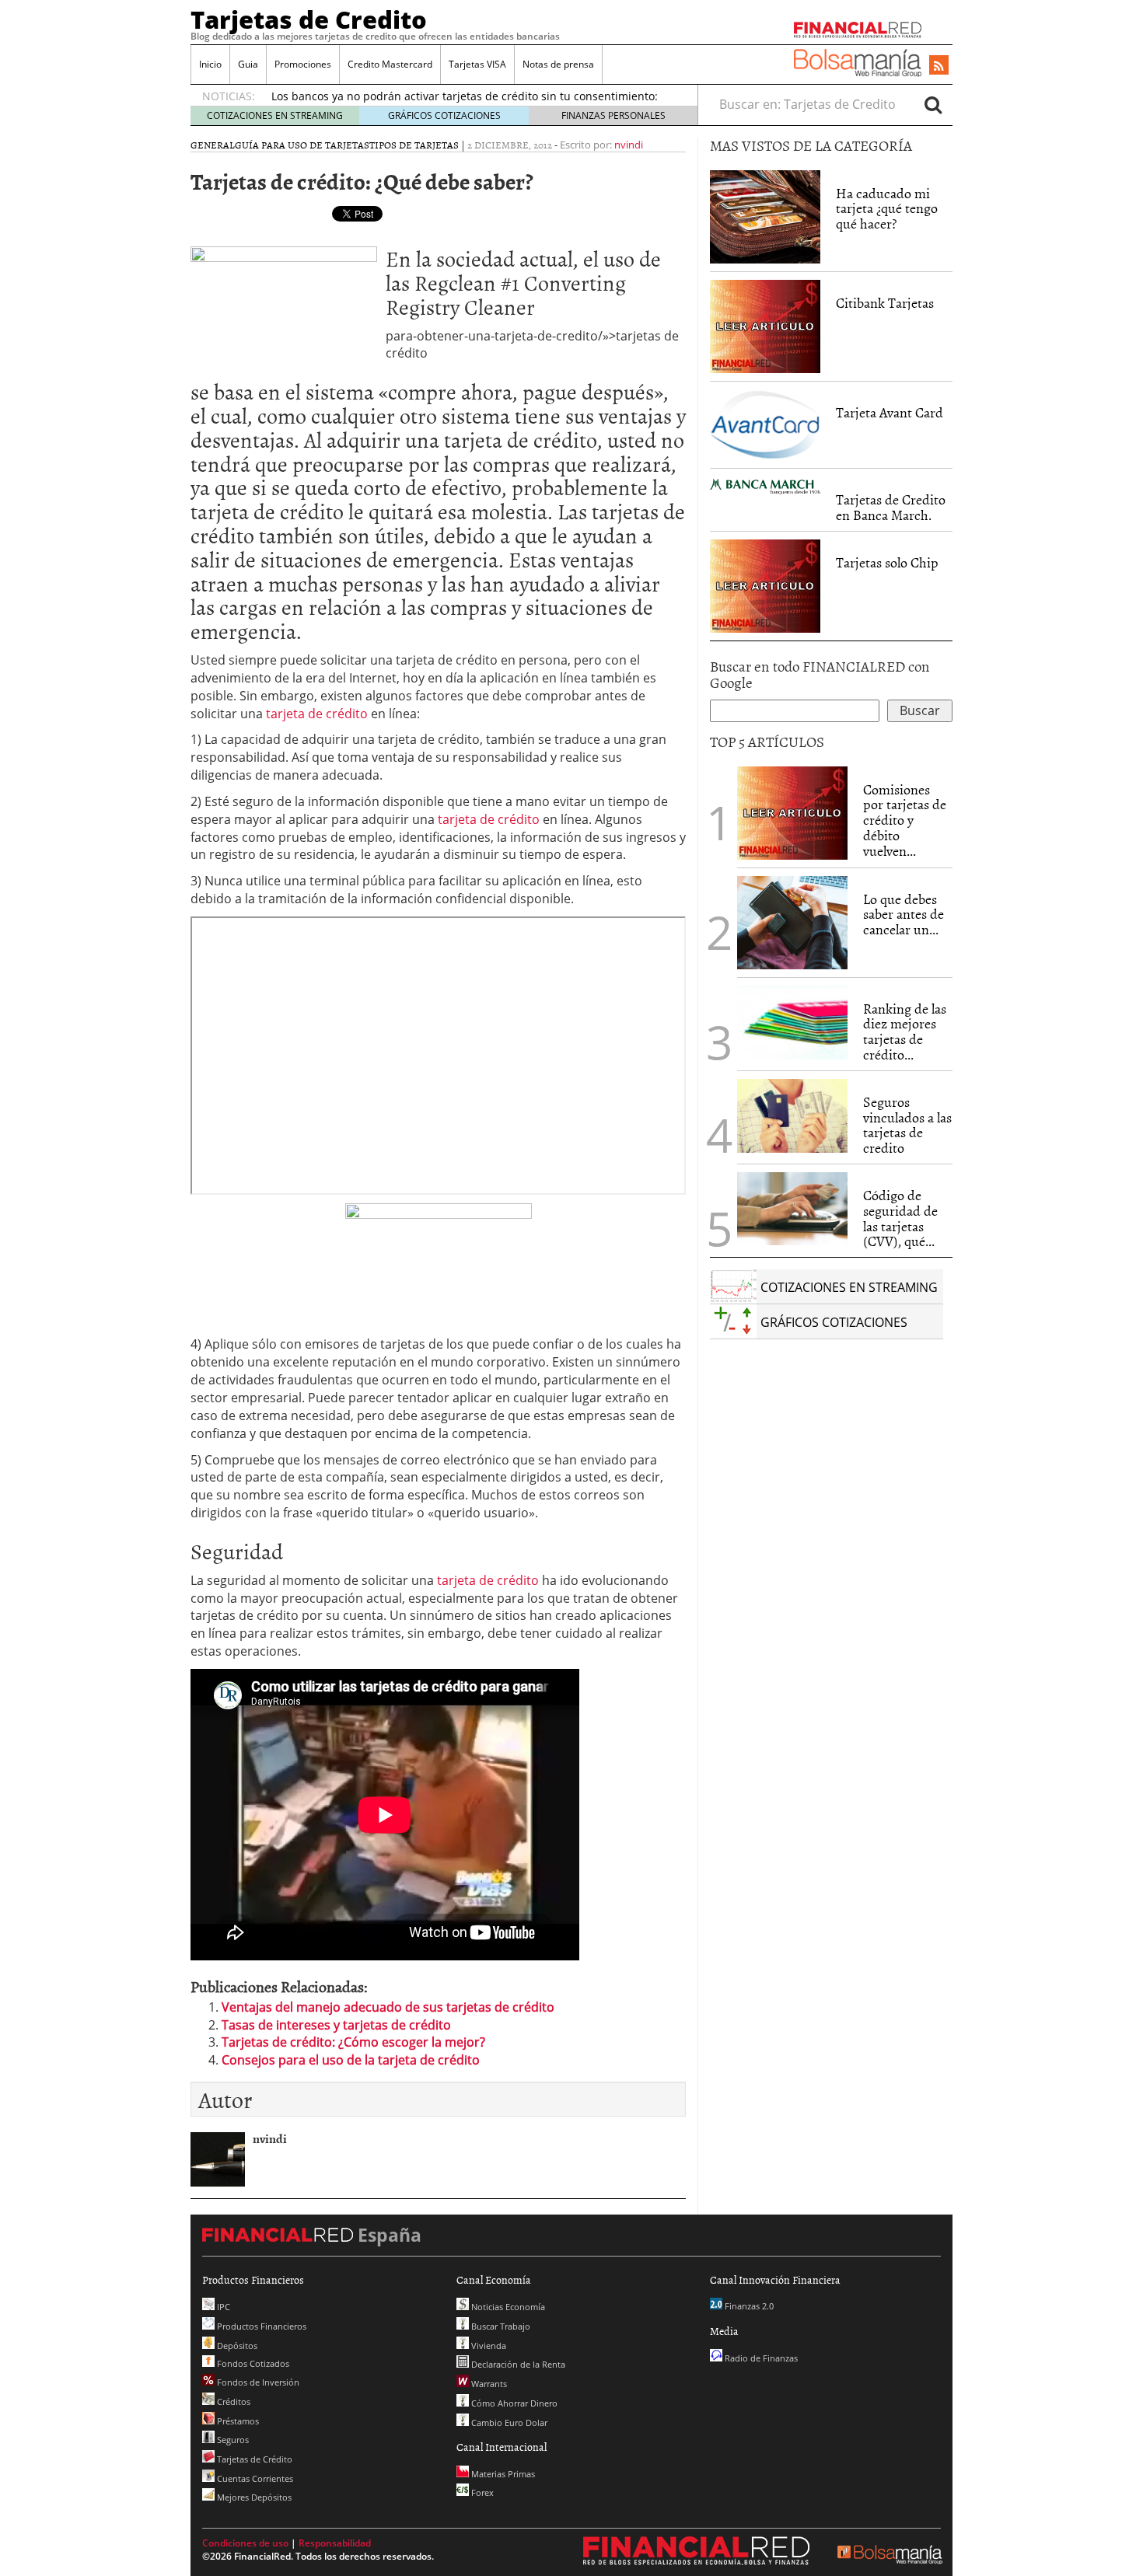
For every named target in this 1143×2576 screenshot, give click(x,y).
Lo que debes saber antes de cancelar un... (904, 915)
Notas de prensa (558, 64)
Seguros (232, 2440)
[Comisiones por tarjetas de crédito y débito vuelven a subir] (792, 812)
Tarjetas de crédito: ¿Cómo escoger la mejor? (353, 2042)
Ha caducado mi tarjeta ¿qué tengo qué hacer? (887, 209)
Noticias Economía (507, 2307)
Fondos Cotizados (252, 2363)
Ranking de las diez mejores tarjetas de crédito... (905, 1031)
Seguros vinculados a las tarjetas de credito (907, 1125)
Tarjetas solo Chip (887, 562)
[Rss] (939, 66)
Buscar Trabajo (500, 2326)
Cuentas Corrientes (254, 2478)
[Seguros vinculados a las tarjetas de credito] (792, 1116)
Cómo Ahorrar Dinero (513, 2403)
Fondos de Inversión (257, 2382)
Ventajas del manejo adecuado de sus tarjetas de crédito (388, 2007)
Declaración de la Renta (517, 2364)
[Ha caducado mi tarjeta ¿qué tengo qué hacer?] (765, 217)
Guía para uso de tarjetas (302, 145)
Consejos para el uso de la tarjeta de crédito (351, 2060)
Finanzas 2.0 (748, 2306)
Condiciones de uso (245, 2543)
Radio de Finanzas (760, 2358)
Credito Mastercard (390, 64)
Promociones (303, 64)
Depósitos (236, 2346)
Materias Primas (502, 2474)
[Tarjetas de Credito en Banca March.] (765, 485)
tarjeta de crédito (318, 714)
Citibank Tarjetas (885, 303)
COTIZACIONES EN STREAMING (275, 115)
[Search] (933, 104)
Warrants (488, 2384)
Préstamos (237, 2421)
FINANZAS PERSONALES (613, 115)
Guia (248, 64)
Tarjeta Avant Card (890, 412)
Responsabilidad (335, 2543)
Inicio (210, 64)
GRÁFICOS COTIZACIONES (444, 115)
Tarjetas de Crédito (253, 2459)
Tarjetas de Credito (309, 19)
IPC (222, 2307)
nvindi (629, 145)
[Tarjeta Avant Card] (765, 424)
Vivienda (488, 2346)
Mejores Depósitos (253, 2497)
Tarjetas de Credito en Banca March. (891, 507)
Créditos (232, 2401)
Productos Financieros (260, 2326)
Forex (481, 2492)
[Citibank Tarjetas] (765, 325)
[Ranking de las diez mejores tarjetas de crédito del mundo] (792, 1023)
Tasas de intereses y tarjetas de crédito (336, 2025)
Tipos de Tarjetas (414, 145)
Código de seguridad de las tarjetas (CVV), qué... (900, 1218)
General (213, 145)
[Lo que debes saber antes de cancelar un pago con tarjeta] (792, 921)
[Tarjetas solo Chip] (765, 585)
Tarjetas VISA (477, 64)
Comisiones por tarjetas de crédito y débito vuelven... (905, 820)
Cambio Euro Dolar (508, 2422)
